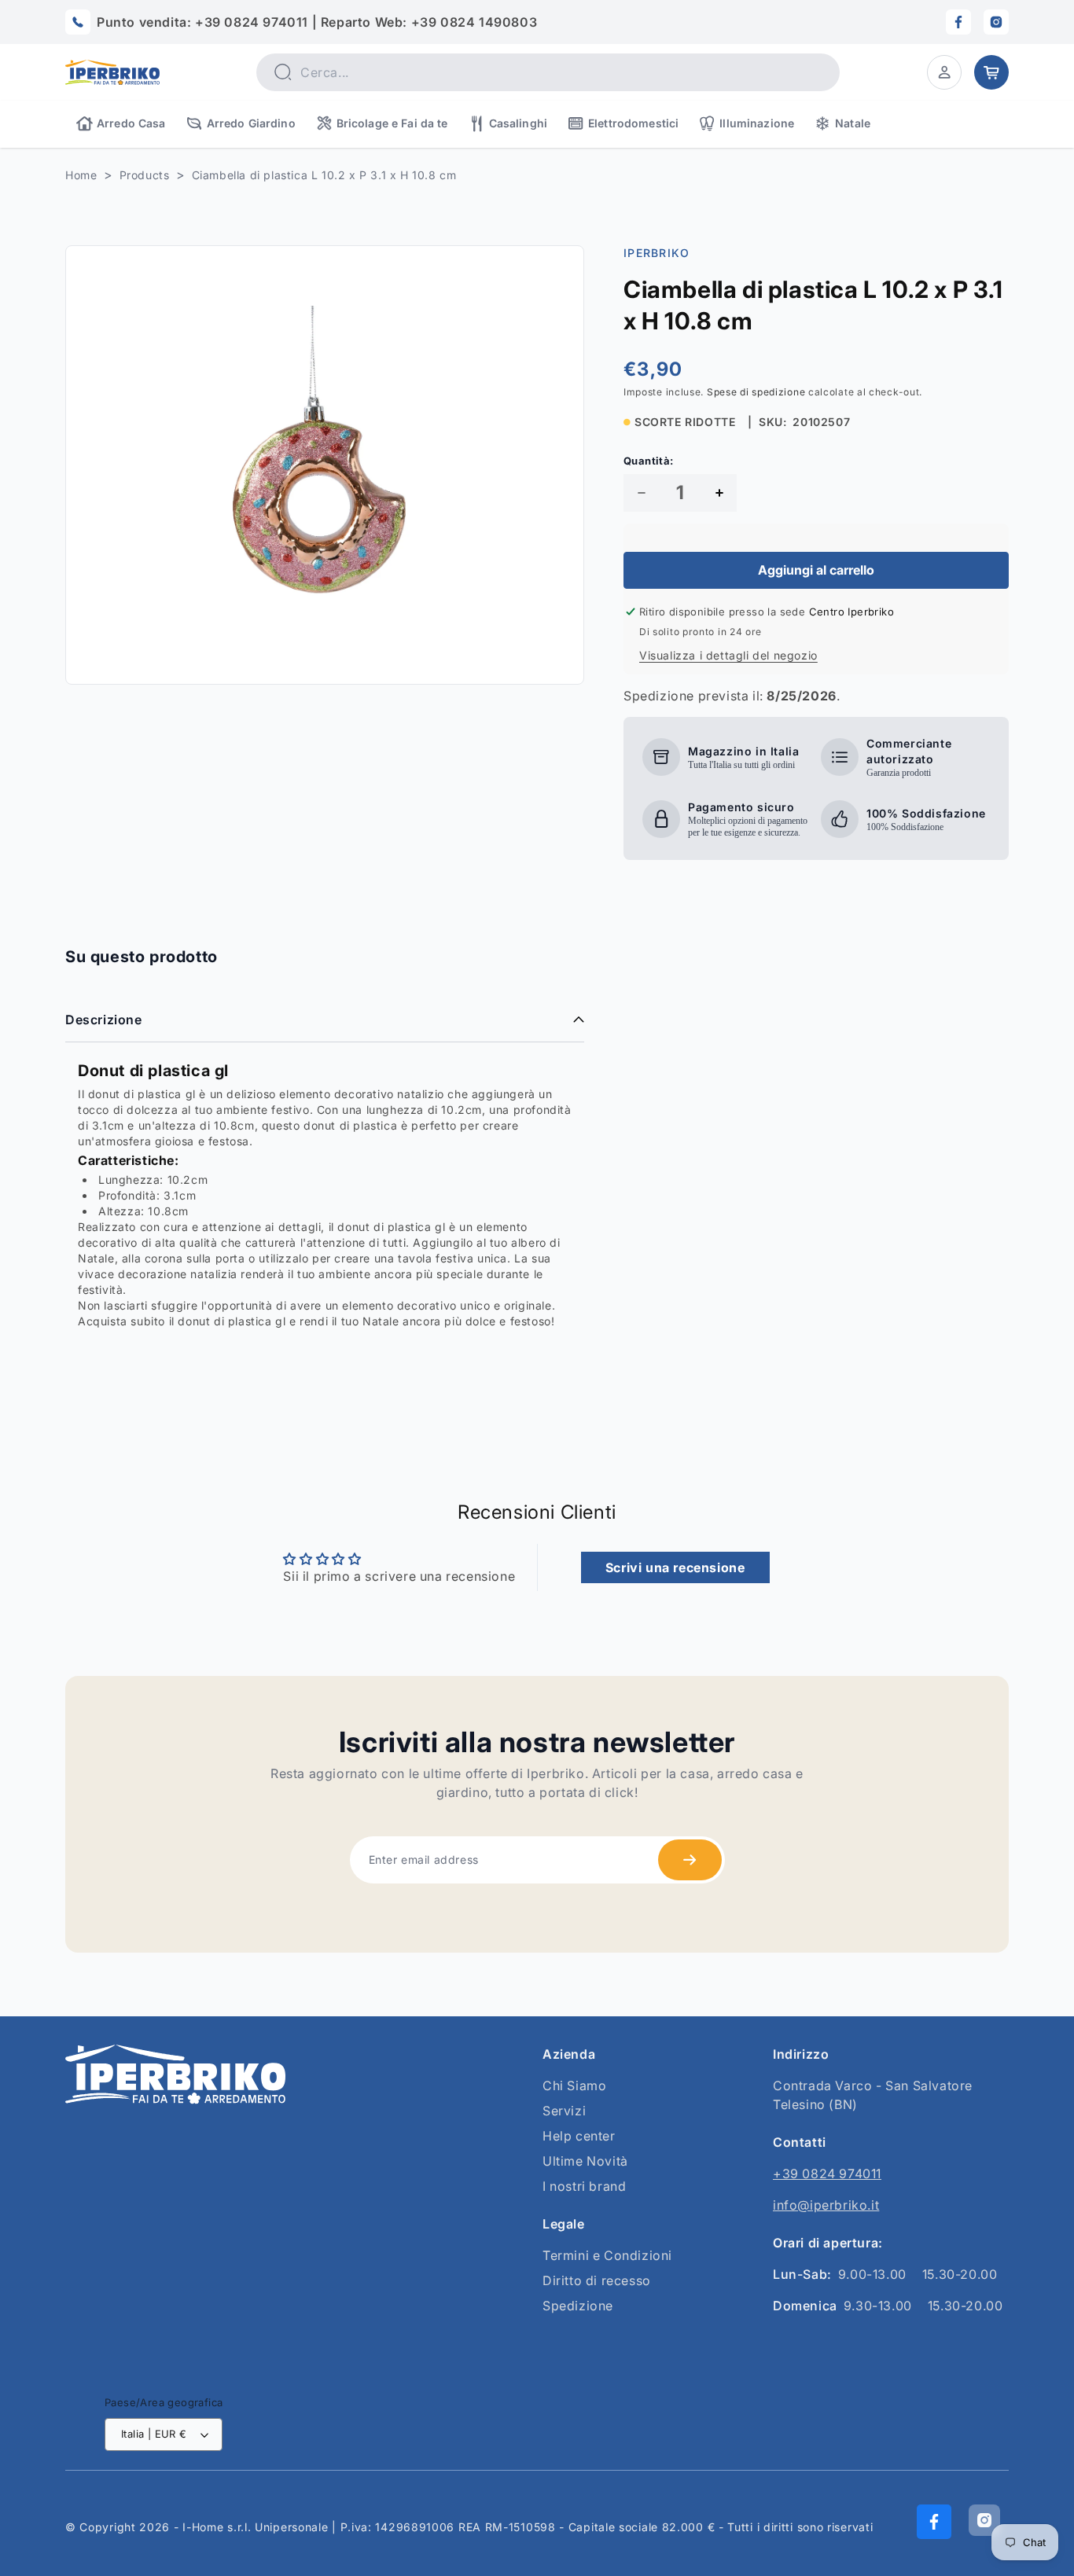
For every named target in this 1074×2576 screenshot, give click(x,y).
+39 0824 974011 (827, 2174)
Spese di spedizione (756, 392)
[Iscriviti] (690, 1860)
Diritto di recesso (597, 2280)
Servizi (564, 2111)
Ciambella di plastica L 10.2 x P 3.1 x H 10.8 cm (324, 175)
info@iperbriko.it (826, 2205)
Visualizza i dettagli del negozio (728, 655)
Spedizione (578, 2306)
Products (145, 175)
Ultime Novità (585, 2161)
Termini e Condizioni (607, 2255)
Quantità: (649, 461)
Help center (579, 2136)
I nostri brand (584, 2186)
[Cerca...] (282, 72)
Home (81, 175)
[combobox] (548, 72)
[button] (944, 72)
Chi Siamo (574, 2085)
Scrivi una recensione (675, 1567)
